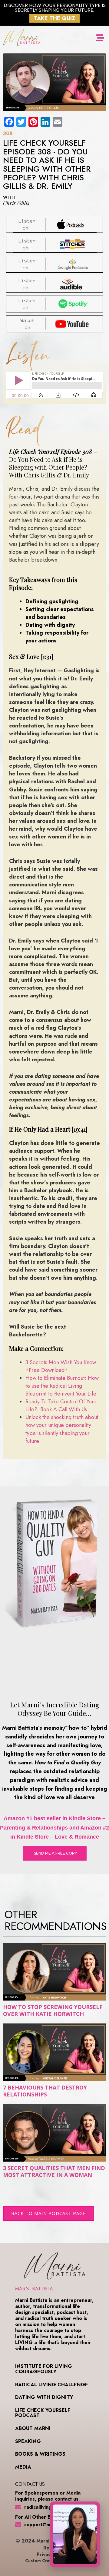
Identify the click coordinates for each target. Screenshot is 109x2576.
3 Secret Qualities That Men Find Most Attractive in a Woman (54, 2171)
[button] (100, 38)
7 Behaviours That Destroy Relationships (45, 2091)
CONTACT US (30, 2484)
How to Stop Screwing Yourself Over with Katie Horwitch (53, 2010)
